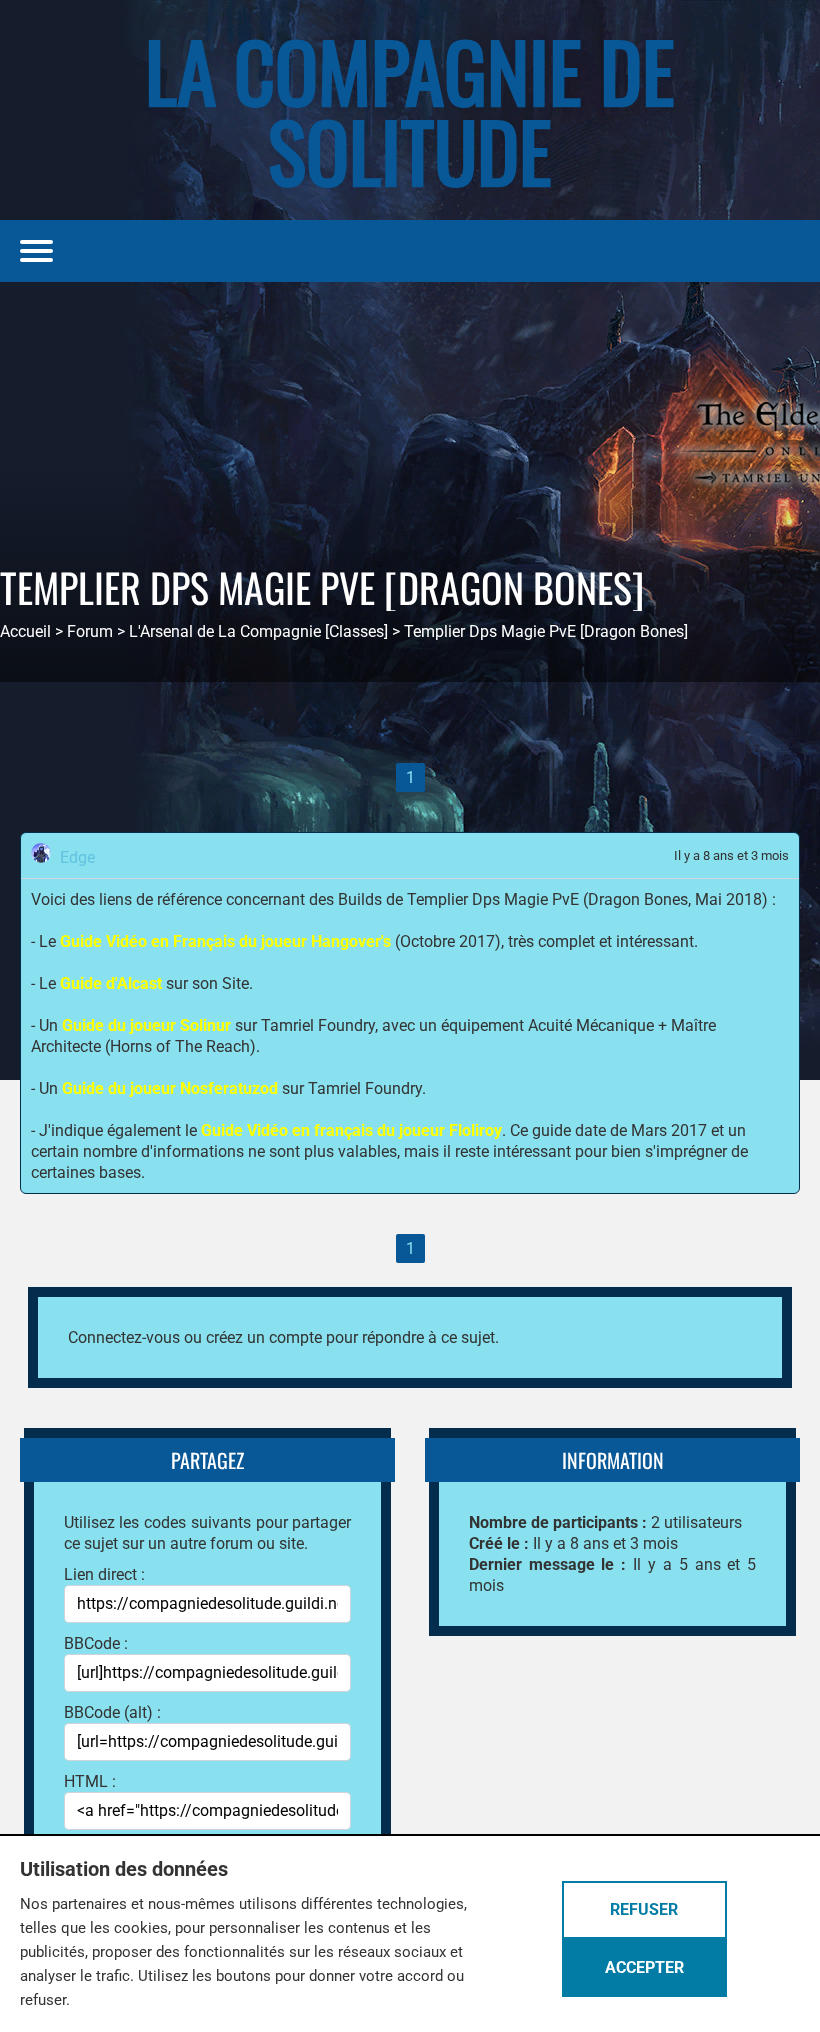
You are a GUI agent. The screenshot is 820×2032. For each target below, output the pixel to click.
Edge (77, 857)
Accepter (644, 1967)
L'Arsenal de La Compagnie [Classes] (258, 631)
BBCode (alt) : (112, 1712)
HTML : (90, 1781)
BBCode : (96, 1643)
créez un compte (264, 1337)
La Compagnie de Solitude (410, 110)
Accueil (25, 631)
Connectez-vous (124, 1337)
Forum (90, 631)
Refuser (644, 1909)
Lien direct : (104, 1574)
